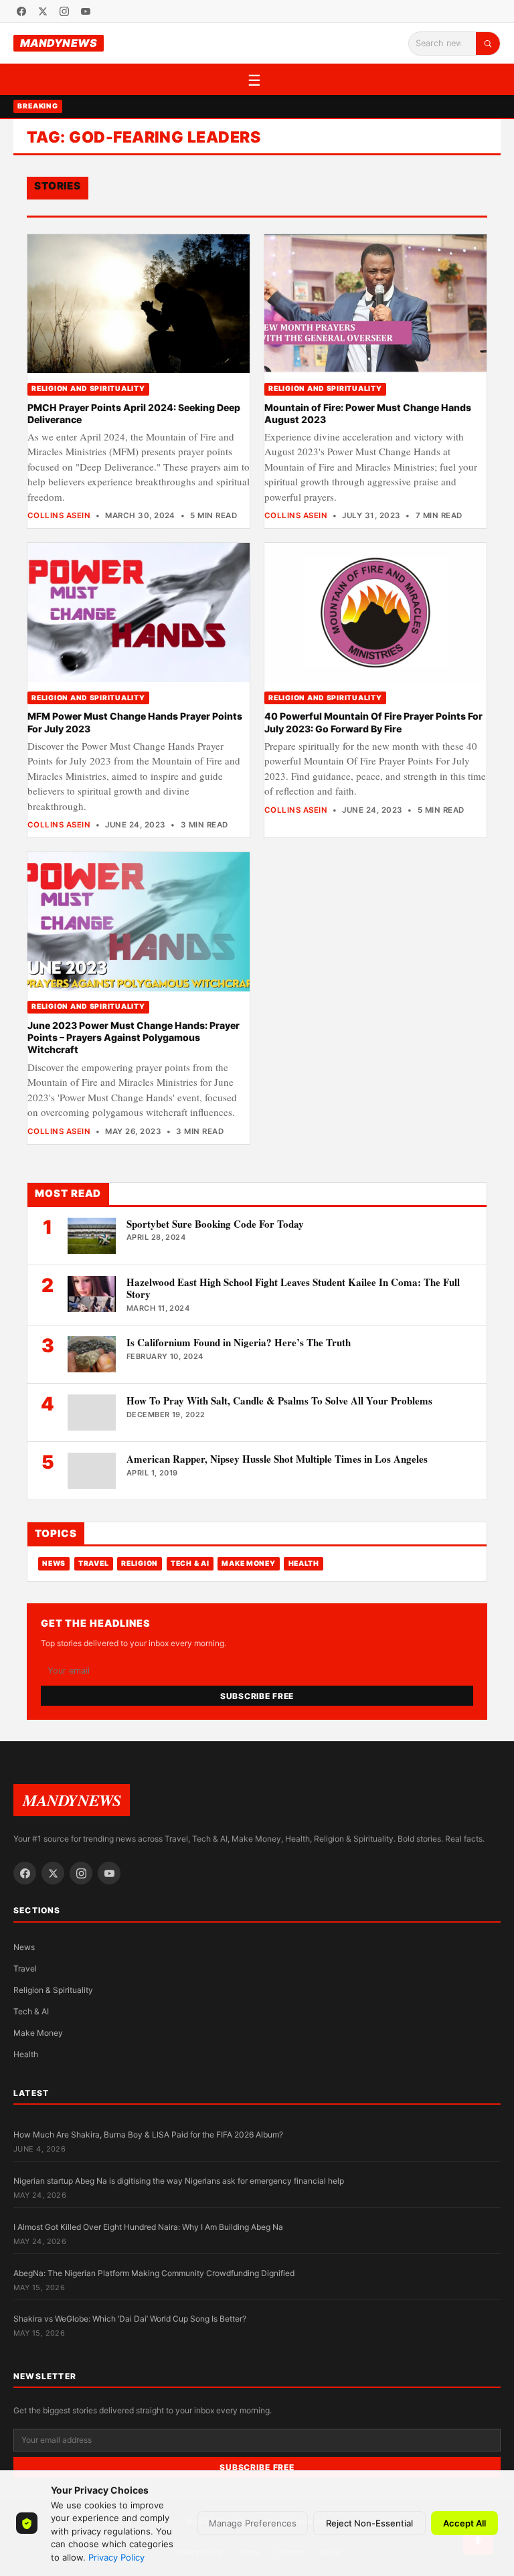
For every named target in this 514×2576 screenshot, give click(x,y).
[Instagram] (64, 11)
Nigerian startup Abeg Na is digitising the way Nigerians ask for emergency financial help (179, 2181)
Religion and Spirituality (88, 389)
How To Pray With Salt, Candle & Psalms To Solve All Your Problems (279, 1400)
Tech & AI (190, 1563)
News (54, 1563)
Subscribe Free (257, 1696)
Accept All (464, 2523)
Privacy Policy (116, 2557)
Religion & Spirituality (53, 1990)
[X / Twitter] (43, 11)
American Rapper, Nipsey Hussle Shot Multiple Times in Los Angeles (277, 1459)
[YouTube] (86, 11)
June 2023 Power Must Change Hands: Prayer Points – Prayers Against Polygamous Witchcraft (134, 1038)
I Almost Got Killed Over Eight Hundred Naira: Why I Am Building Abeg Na (148, 2227)
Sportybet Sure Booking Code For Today (215, 1224)
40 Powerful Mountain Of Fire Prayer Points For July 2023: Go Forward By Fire (373, 722)
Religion (140, 1563)
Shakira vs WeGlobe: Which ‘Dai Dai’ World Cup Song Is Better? (130, 2319)
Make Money (248, 1563)
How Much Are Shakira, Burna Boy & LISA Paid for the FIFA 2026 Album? (148, 2135)
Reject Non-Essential (369, 2523)
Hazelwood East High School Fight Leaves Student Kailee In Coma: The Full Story (293, 1288)
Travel (93, 1563)
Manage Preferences (253, 2523)
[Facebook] (21, 11)
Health (304, 1563)
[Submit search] (488, 44)
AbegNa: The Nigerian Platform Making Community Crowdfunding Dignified (154, 2273)
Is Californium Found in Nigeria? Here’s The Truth (239, 1342)
